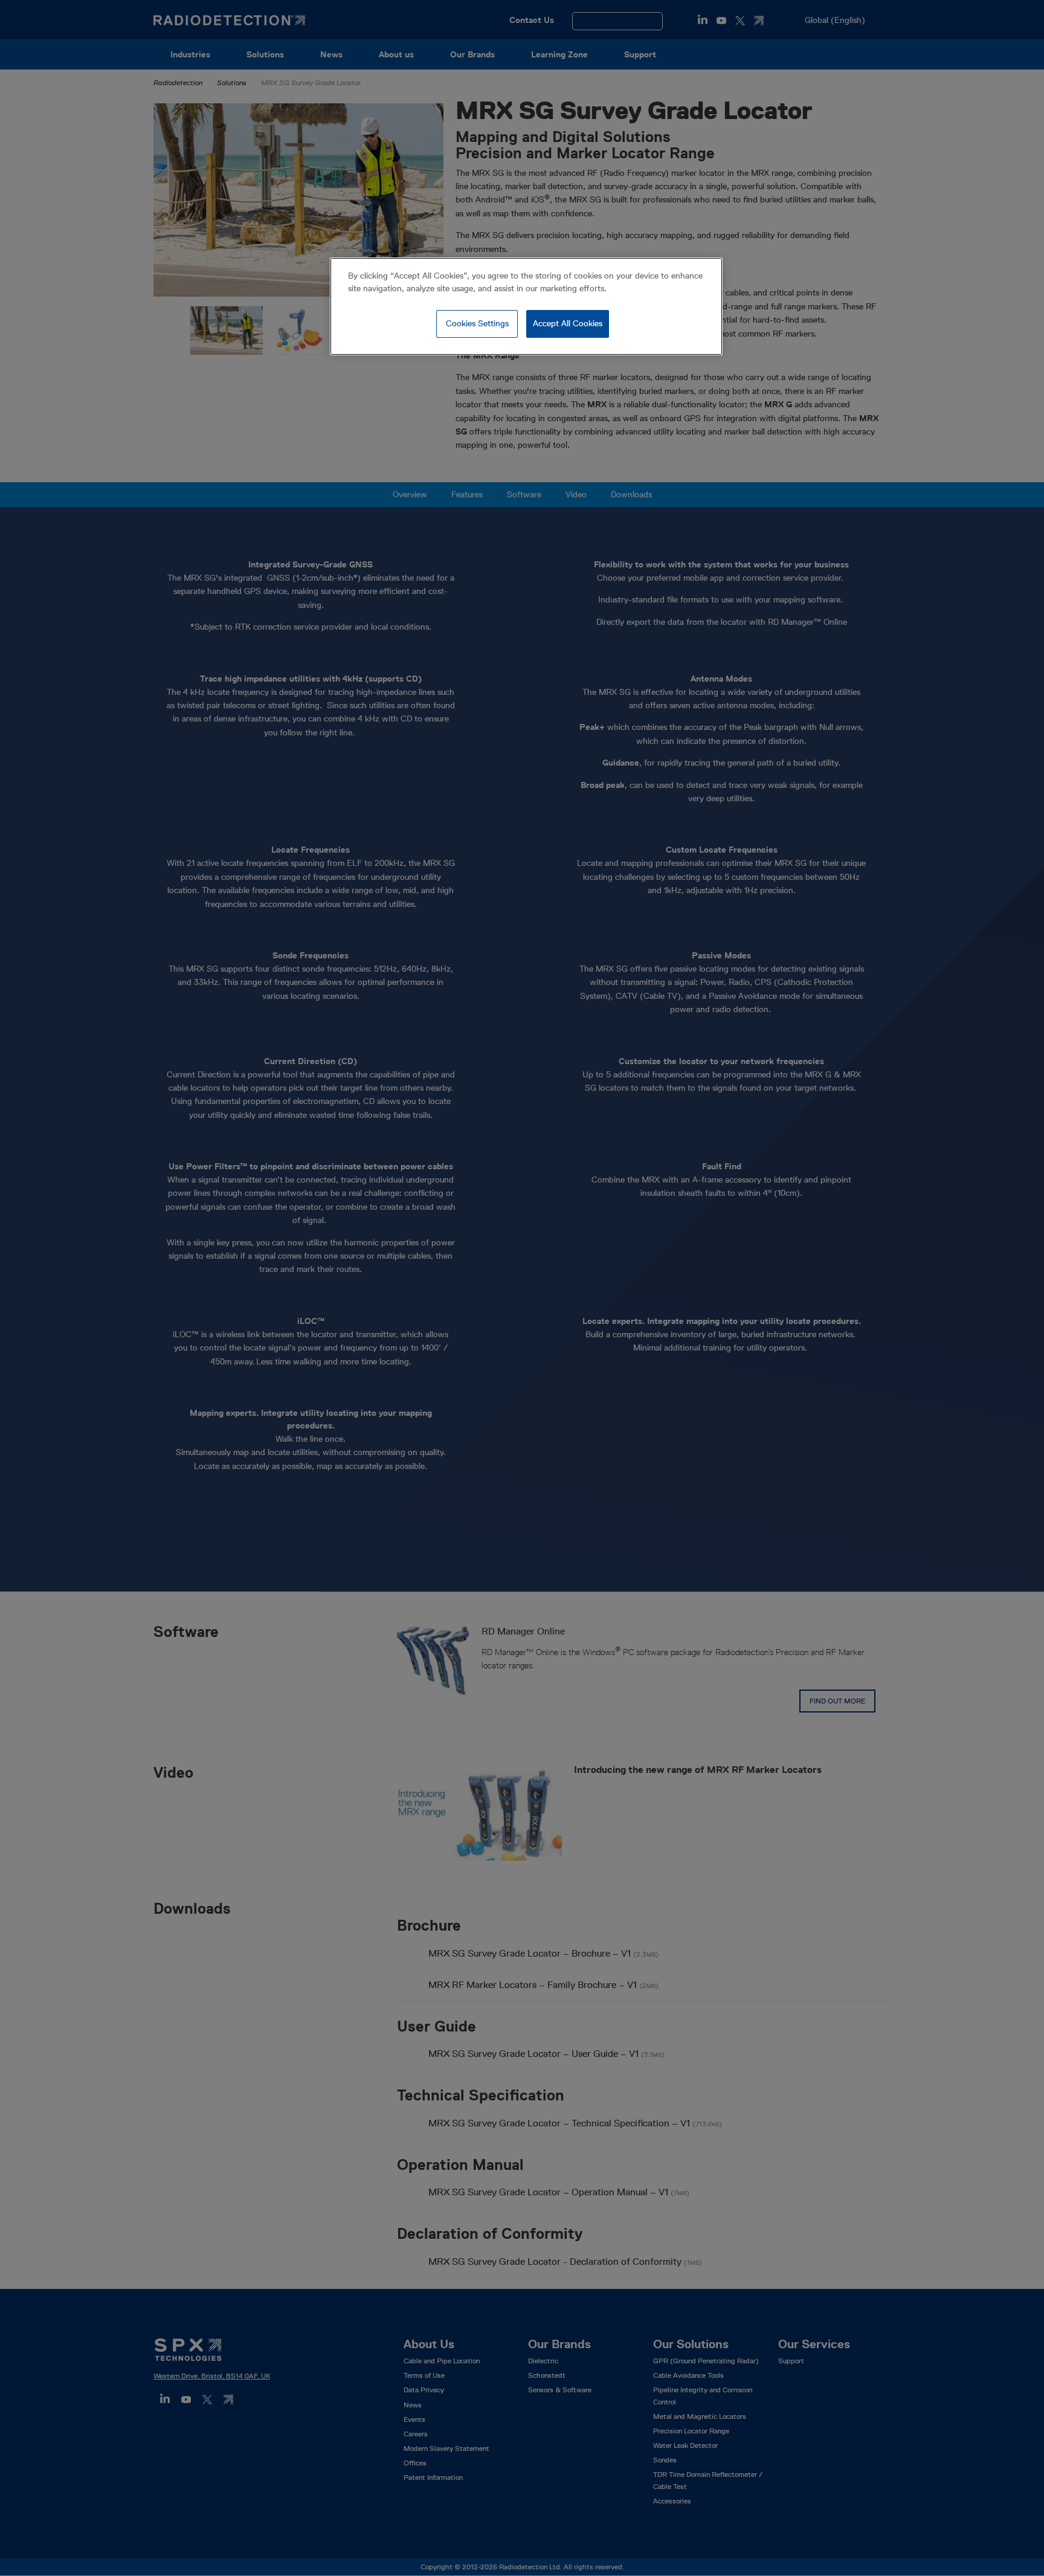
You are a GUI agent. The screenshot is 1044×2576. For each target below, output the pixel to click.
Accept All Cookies (568, 323)
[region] (526, 306)
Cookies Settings (477, 323)
